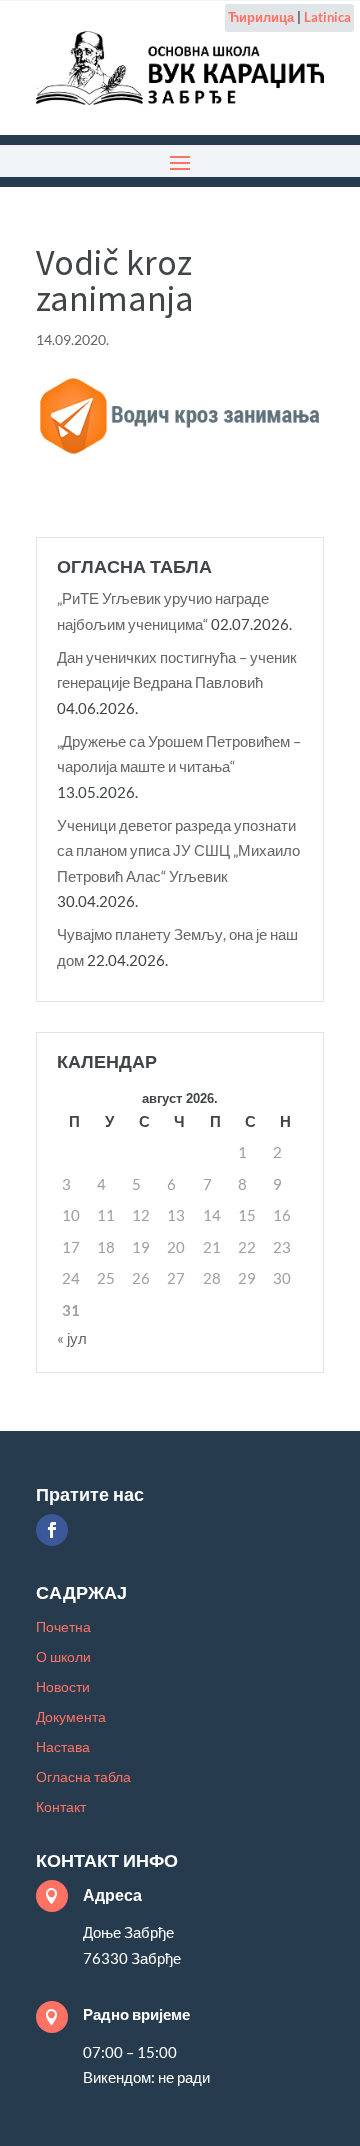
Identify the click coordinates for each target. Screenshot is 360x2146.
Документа (71, 1717)
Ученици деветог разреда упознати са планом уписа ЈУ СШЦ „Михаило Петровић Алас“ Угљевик (178, 850)
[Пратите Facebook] (52, 1530)
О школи (63, 1657)
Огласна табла (83, 1777)
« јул (72, 1338)
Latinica (327, 17)
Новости (63, 1687)
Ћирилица (261, 17)
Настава (63, 1747)
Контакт (61, 1807)
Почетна (63, 1627)
